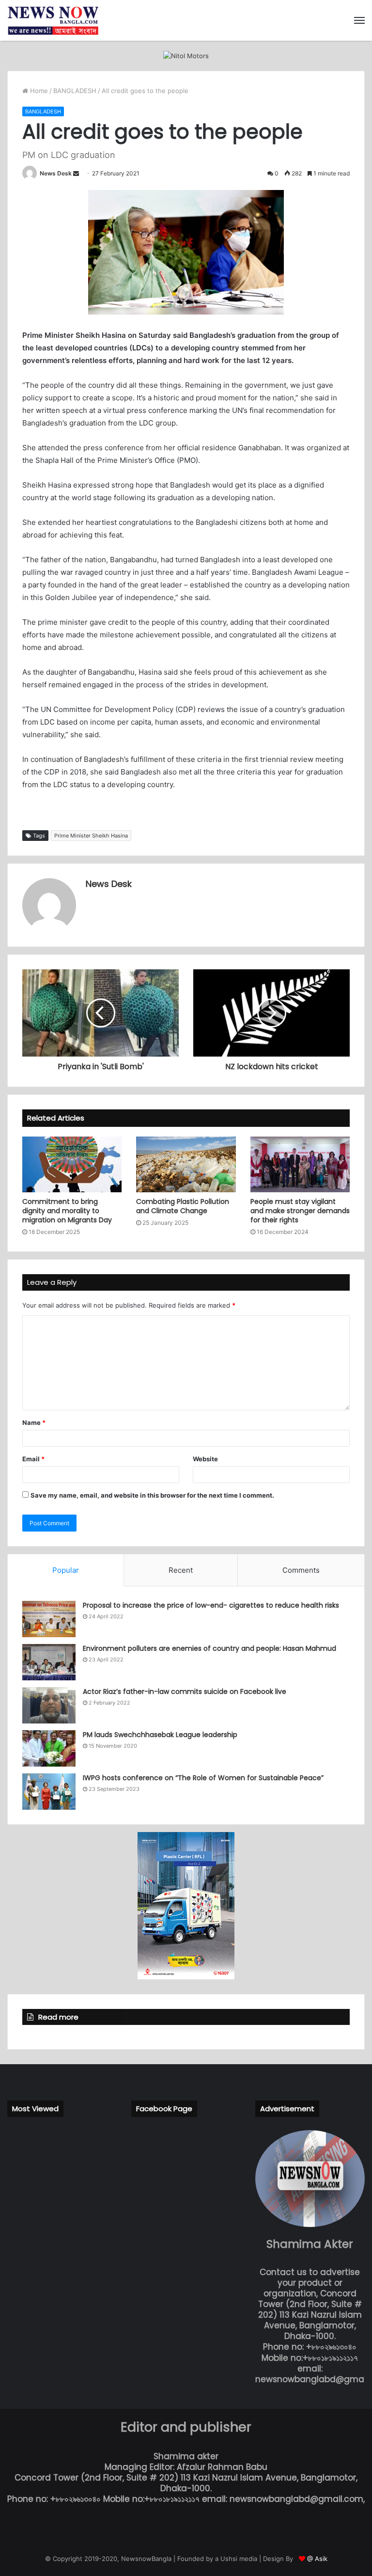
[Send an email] (76, 173)
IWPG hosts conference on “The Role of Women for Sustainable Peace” (203, 1778)
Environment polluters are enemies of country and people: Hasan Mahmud (209, 1648)
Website (205, 1459)
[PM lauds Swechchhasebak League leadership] (49, 1748)
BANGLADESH (75, 91)
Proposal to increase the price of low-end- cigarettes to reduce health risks (211, 1605)
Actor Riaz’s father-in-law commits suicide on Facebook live (185, 1691)
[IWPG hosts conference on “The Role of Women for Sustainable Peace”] (49, 1792)
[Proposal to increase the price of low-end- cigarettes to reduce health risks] (49, 1619)
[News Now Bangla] (53, 20)
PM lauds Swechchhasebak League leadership (160, 1735)
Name (34, 1422)
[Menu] (359, 20)
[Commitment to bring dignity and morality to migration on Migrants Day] (72, 1165)
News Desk (56, 173)
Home (38, 91)
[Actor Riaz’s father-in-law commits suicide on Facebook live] (49, 1705)
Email (33, 1459)
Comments (301, 1570)
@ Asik (317, 2559)
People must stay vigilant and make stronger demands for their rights (300, 1211)
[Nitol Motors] (186, 55)
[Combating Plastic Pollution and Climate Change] (186, 1165)
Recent (181, 1570)
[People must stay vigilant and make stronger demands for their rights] (300, 1165)
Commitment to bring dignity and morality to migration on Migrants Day (67, 1211)
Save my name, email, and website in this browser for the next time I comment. (152, 1495)
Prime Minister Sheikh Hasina (91, 836)
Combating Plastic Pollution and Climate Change (183, 1206)
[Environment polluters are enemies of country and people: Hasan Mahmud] (49, 1662)
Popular (66, 1570)
